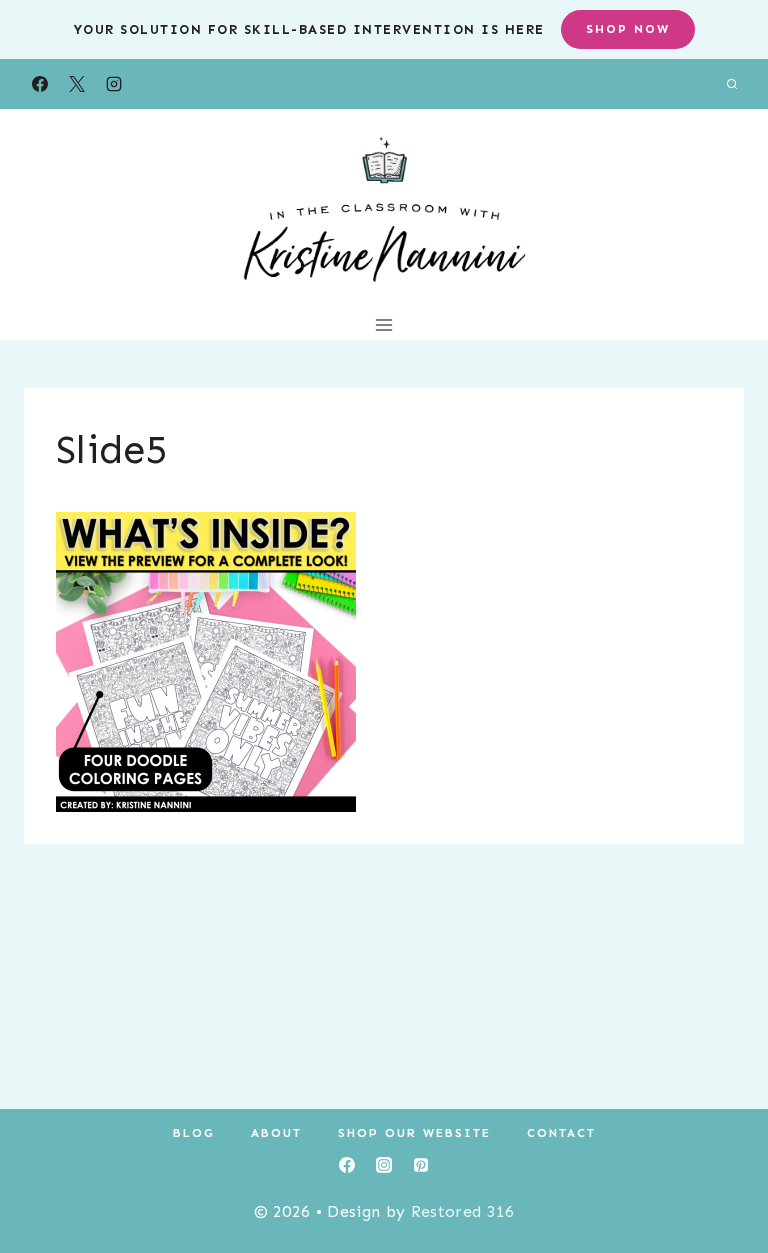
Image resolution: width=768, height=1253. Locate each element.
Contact (561, 1133)
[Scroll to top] (721, 1176)
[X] (77, 84)
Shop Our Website (414, 1133)
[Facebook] (40, 84)
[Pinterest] (421, 1165)
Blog (194, 1133)
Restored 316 (463, 1211)
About (276, 1133)
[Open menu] (384, 324)
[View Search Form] (732, 84)
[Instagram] (114, 84)
